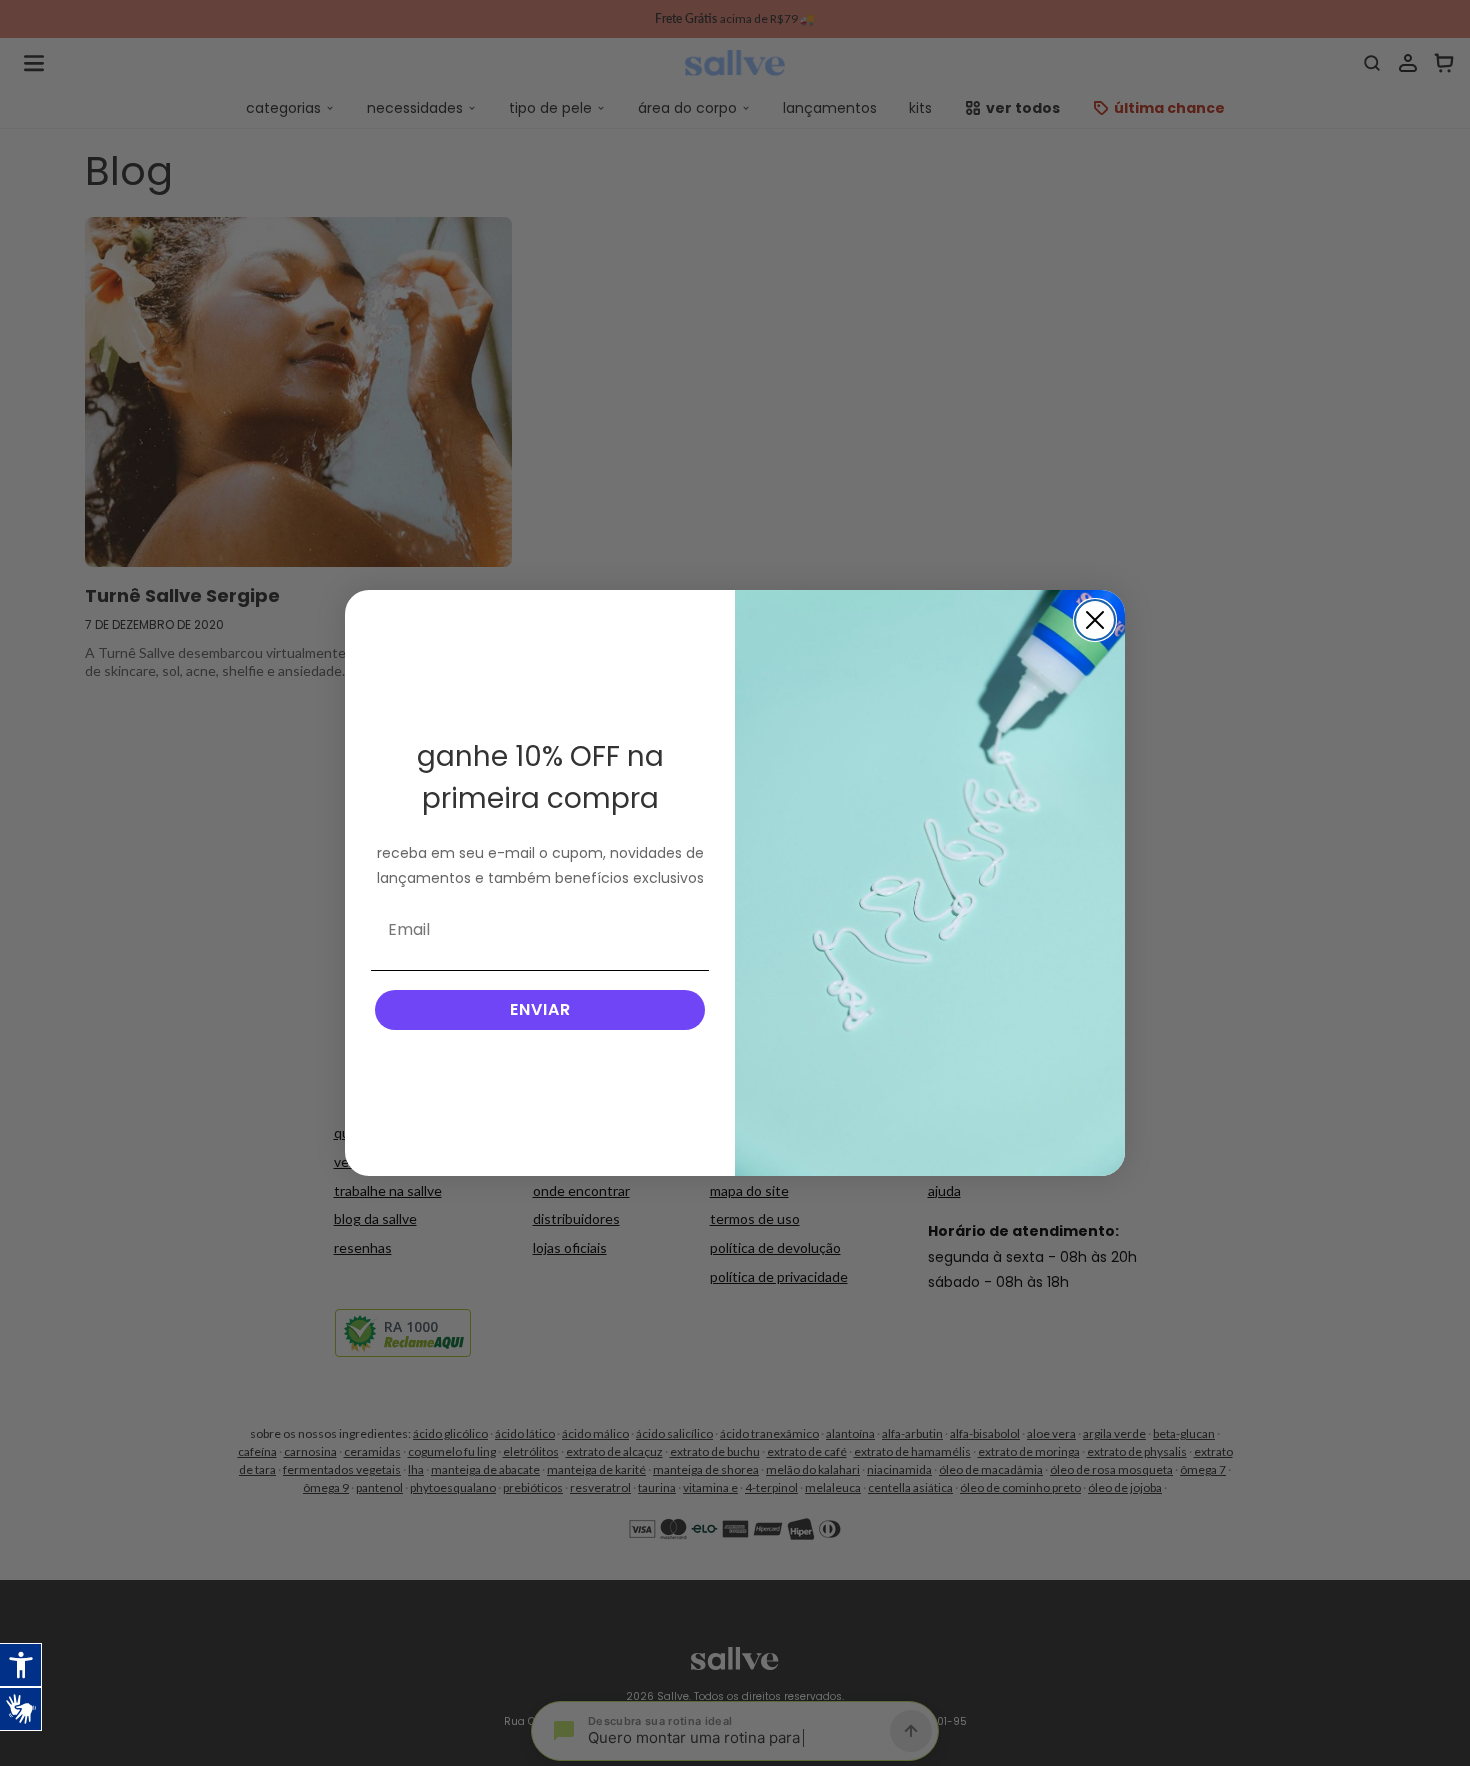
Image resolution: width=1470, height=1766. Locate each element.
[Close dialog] (1095, 620)
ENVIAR (540, 1009)
